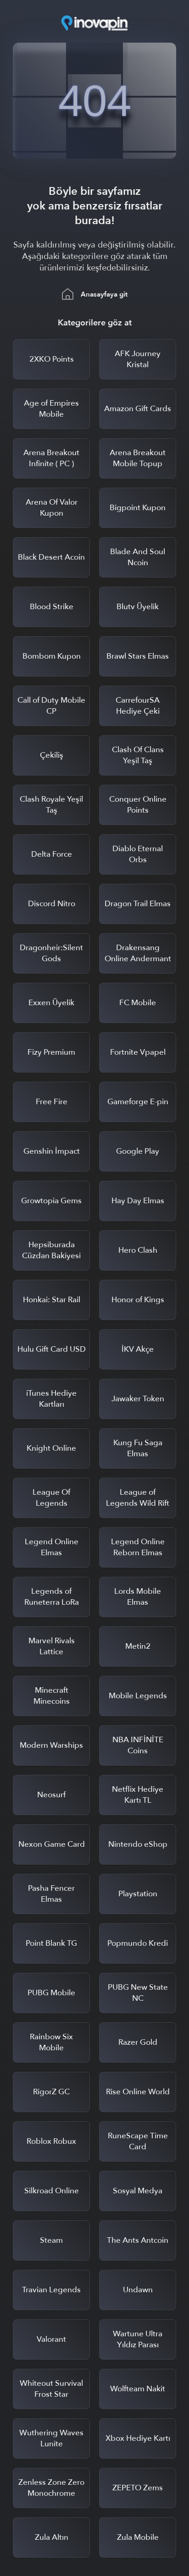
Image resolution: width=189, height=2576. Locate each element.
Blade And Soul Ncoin (138, 557)
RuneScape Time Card (138, 2141)
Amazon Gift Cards (138, 409)
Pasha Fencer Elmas (51, 1894)
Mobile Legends (138, 1696)
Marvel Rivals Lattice (52, 1646)
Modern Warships (51, 1745)
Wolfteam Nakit (138, 2389)
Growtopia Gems (51, 1201)
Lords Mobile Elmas (138, 1597)
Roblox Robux (51, 2141)
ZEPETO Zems (138, 2488)
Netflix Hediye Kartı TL (138, 1795)
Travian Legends (51, 2290)
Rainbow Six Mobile (51, 2042)
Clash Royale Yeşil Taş (51, 805)
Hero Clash (138, 1250)
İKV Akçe (138, 1349)
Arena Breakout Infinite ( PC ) (51, 458)
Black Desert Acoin (51, 557)
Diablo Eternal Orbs (138, 854)
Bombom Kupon (52, 656)
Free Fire (52, 1102)
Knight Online (51, 1448)
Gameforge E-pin (138, 1102)
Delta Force (52, 854)
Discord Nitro (52, 904)
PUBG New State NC (138, 1993)
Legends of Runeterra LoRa (52, 1597)
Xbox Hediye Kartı (138, 2438)
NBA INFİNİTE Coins (138, 1745)
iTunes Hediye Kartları (51, 1399)
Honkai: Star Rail (52, 1300)
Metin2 (138, 1646)
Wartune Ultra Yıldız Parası (138, 2339)
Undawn (138, 2290)
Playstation (138, 1894)
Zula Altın (52, 2537)
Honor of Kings (138, 1300)
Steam (51, 2240)
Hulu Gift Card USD (52, 1349)
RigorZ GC (51, 2092)
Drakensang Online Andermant (138, 953)
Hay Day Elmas (138, 1201)
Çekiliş (52, 755)
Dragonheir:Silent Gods (51, 953)
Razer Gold (138, 2042)
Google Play (138, 1151)
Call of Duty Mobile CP (51, 706)
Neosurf (51, 1795)
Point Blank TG (51, 1943)
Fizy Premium (51, 1052)
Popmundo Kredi (138, 1943)
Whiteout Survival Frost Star (51, 2389)
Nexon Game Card (52, 1844)
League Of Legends (51, 1498)
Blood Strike (52, 607)
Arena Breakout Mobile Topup (138, 458)
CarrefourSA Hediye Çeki (138, 706)
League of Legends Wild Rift (138, 1498)
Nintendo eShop (138, 1844)
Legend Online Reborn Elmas (138, 1547)
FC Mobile (138, 1003)
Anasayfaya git (104, 294)
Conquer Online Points (138, 805)
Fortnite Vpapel (138, 1052)
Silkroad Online (52, 2191)
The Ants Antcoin (138, 2240)
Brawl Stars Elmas (138, 656)
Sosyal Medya (138, 2191)
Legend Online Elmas (52, 1547)
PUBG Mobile (51, 1993)
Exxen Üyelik (51, 1003)
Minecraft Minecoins (52, 1696)
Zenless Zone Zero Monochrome (51, 2488)
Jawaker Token (138, 1399)
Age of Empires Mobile (51, 409)
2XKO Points (52, 359)
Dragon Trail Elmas (138, 904)
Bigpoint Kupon (138, 508)
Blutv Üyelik (138, 607)
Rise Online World (138, 2092)
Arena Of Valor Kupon (52, 508)
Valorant (51, 2339)
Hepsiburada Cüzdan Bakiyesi (51, 1250)
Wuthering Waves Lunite (51, 2438)
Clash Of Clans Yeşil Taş (138, 755)
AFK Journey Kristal (138, 359)
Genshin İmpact (52, 1151)
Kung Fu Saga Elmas (138, 1448)
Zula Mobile (138, 2537)
